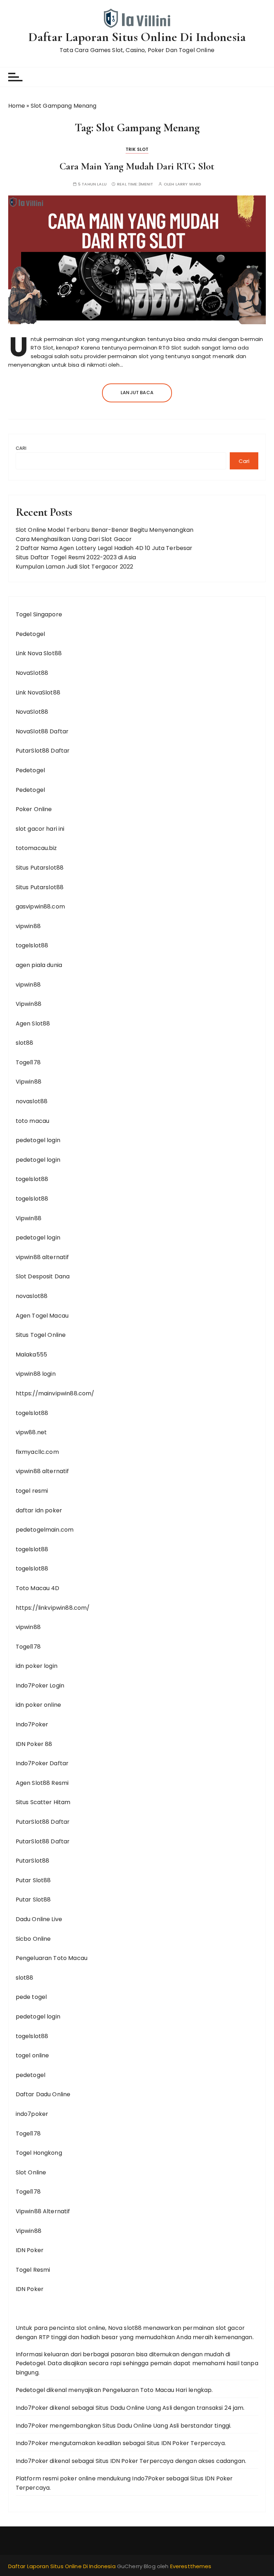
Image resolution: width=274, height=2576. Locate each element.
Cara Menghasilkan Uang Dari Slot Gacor (74, 539)
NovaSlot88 (32, 673)
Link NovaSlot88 (38, 693)
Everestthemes (191, 2566)
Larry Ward (189, 184)
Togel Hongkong (39, 2153)
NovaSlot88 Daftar (42, 731)
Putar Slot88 (33, 1880)
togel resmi (32, 1491)
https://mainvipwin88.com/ (55, 1393)
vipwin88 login (36, 1374)
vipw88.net (31, 1432)
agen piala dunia (39, 965)
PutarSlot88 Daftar (43, 751)
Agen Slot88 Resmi (42, 1783)
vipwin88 (28, 926)
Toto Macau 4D (38, 1588)
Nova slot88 (125, 2328)
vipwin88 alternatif (42, 1257)
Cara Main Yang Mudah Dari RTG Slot (137, 166)
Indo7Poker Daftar (42, 1763)
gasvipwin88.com (40, 907)
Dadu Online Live (39, 1919)
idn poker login (37, 1666)
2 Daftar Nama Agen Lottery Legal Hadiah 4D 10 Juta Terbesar (104, 548)
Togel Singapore (39, 614)
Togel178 (28, 1062)
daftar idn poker (39, 1510)
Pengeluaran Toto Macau (52, 1958)
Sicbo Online (33, 1939)
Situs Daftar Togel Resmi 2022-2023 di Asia (76, 557)
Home (17, 106)
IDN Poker (30, 2250)
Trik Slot (137, 149)
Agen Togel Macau (42, 1316)
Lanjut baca (137, 393)
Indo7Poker (32, 1724)
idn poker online (38, 1705)
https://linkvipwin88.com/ (53, 1608)
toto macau (33, 1121)
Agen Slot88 (33, 1024)
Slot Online (31, 2172)
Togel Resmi (33, 2270)
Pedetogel (30, 634)
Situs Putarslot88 (40, 868)
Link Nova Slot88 (39, 653)
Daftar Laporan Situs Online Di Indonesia (137, 37)
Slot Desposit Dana (43, 1276)
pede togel (31, 1997)
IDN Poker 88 (34, 1744)
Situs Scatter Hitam (43, 1802)
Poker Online (34, 809)
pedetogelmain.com (45, 1530)
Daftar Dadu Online (43, 2094)
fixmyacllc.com (37, 1452)
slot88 (25, 1043)
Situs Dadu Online (120, 2408)
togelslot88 (32, 945)
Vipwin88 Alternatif (43, 2211)
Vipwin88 (29, 1004)
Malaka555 (31, 1355)
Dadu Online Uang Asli (148, 2426)
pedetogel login (38, 1140)
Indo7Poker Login (40, 1686)
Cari (21, 448)
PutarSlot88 (33, 1861)
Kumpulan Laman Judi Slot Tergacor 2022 (75, 567)
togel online (32, 2055)
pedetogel (31, 2075)
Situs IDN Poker (168, 2443)
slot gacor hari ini (40, 829)
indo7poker (32, 2114)
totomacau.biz (36, 848)
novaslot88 (32, 1101)
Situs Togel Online (41, 1335)
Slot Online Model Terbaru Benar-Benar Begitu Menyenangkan (105, 530)
